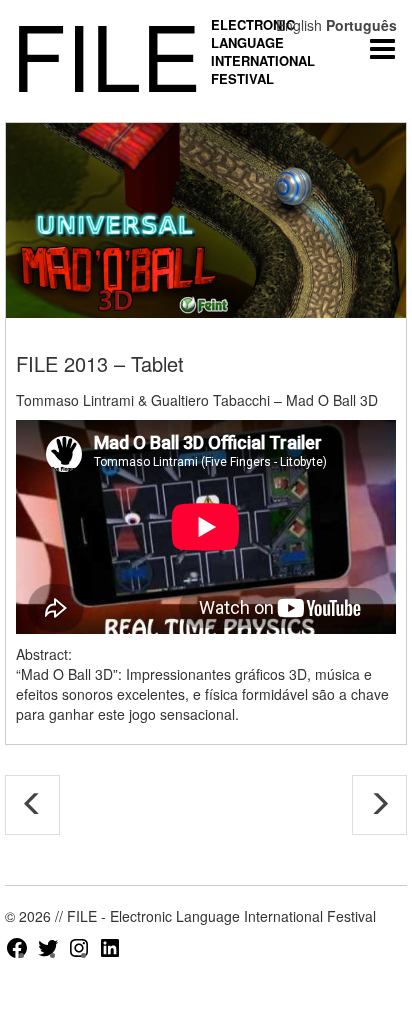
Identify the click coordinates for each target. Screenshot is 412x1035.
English (299, 25)
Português (361, 25)
